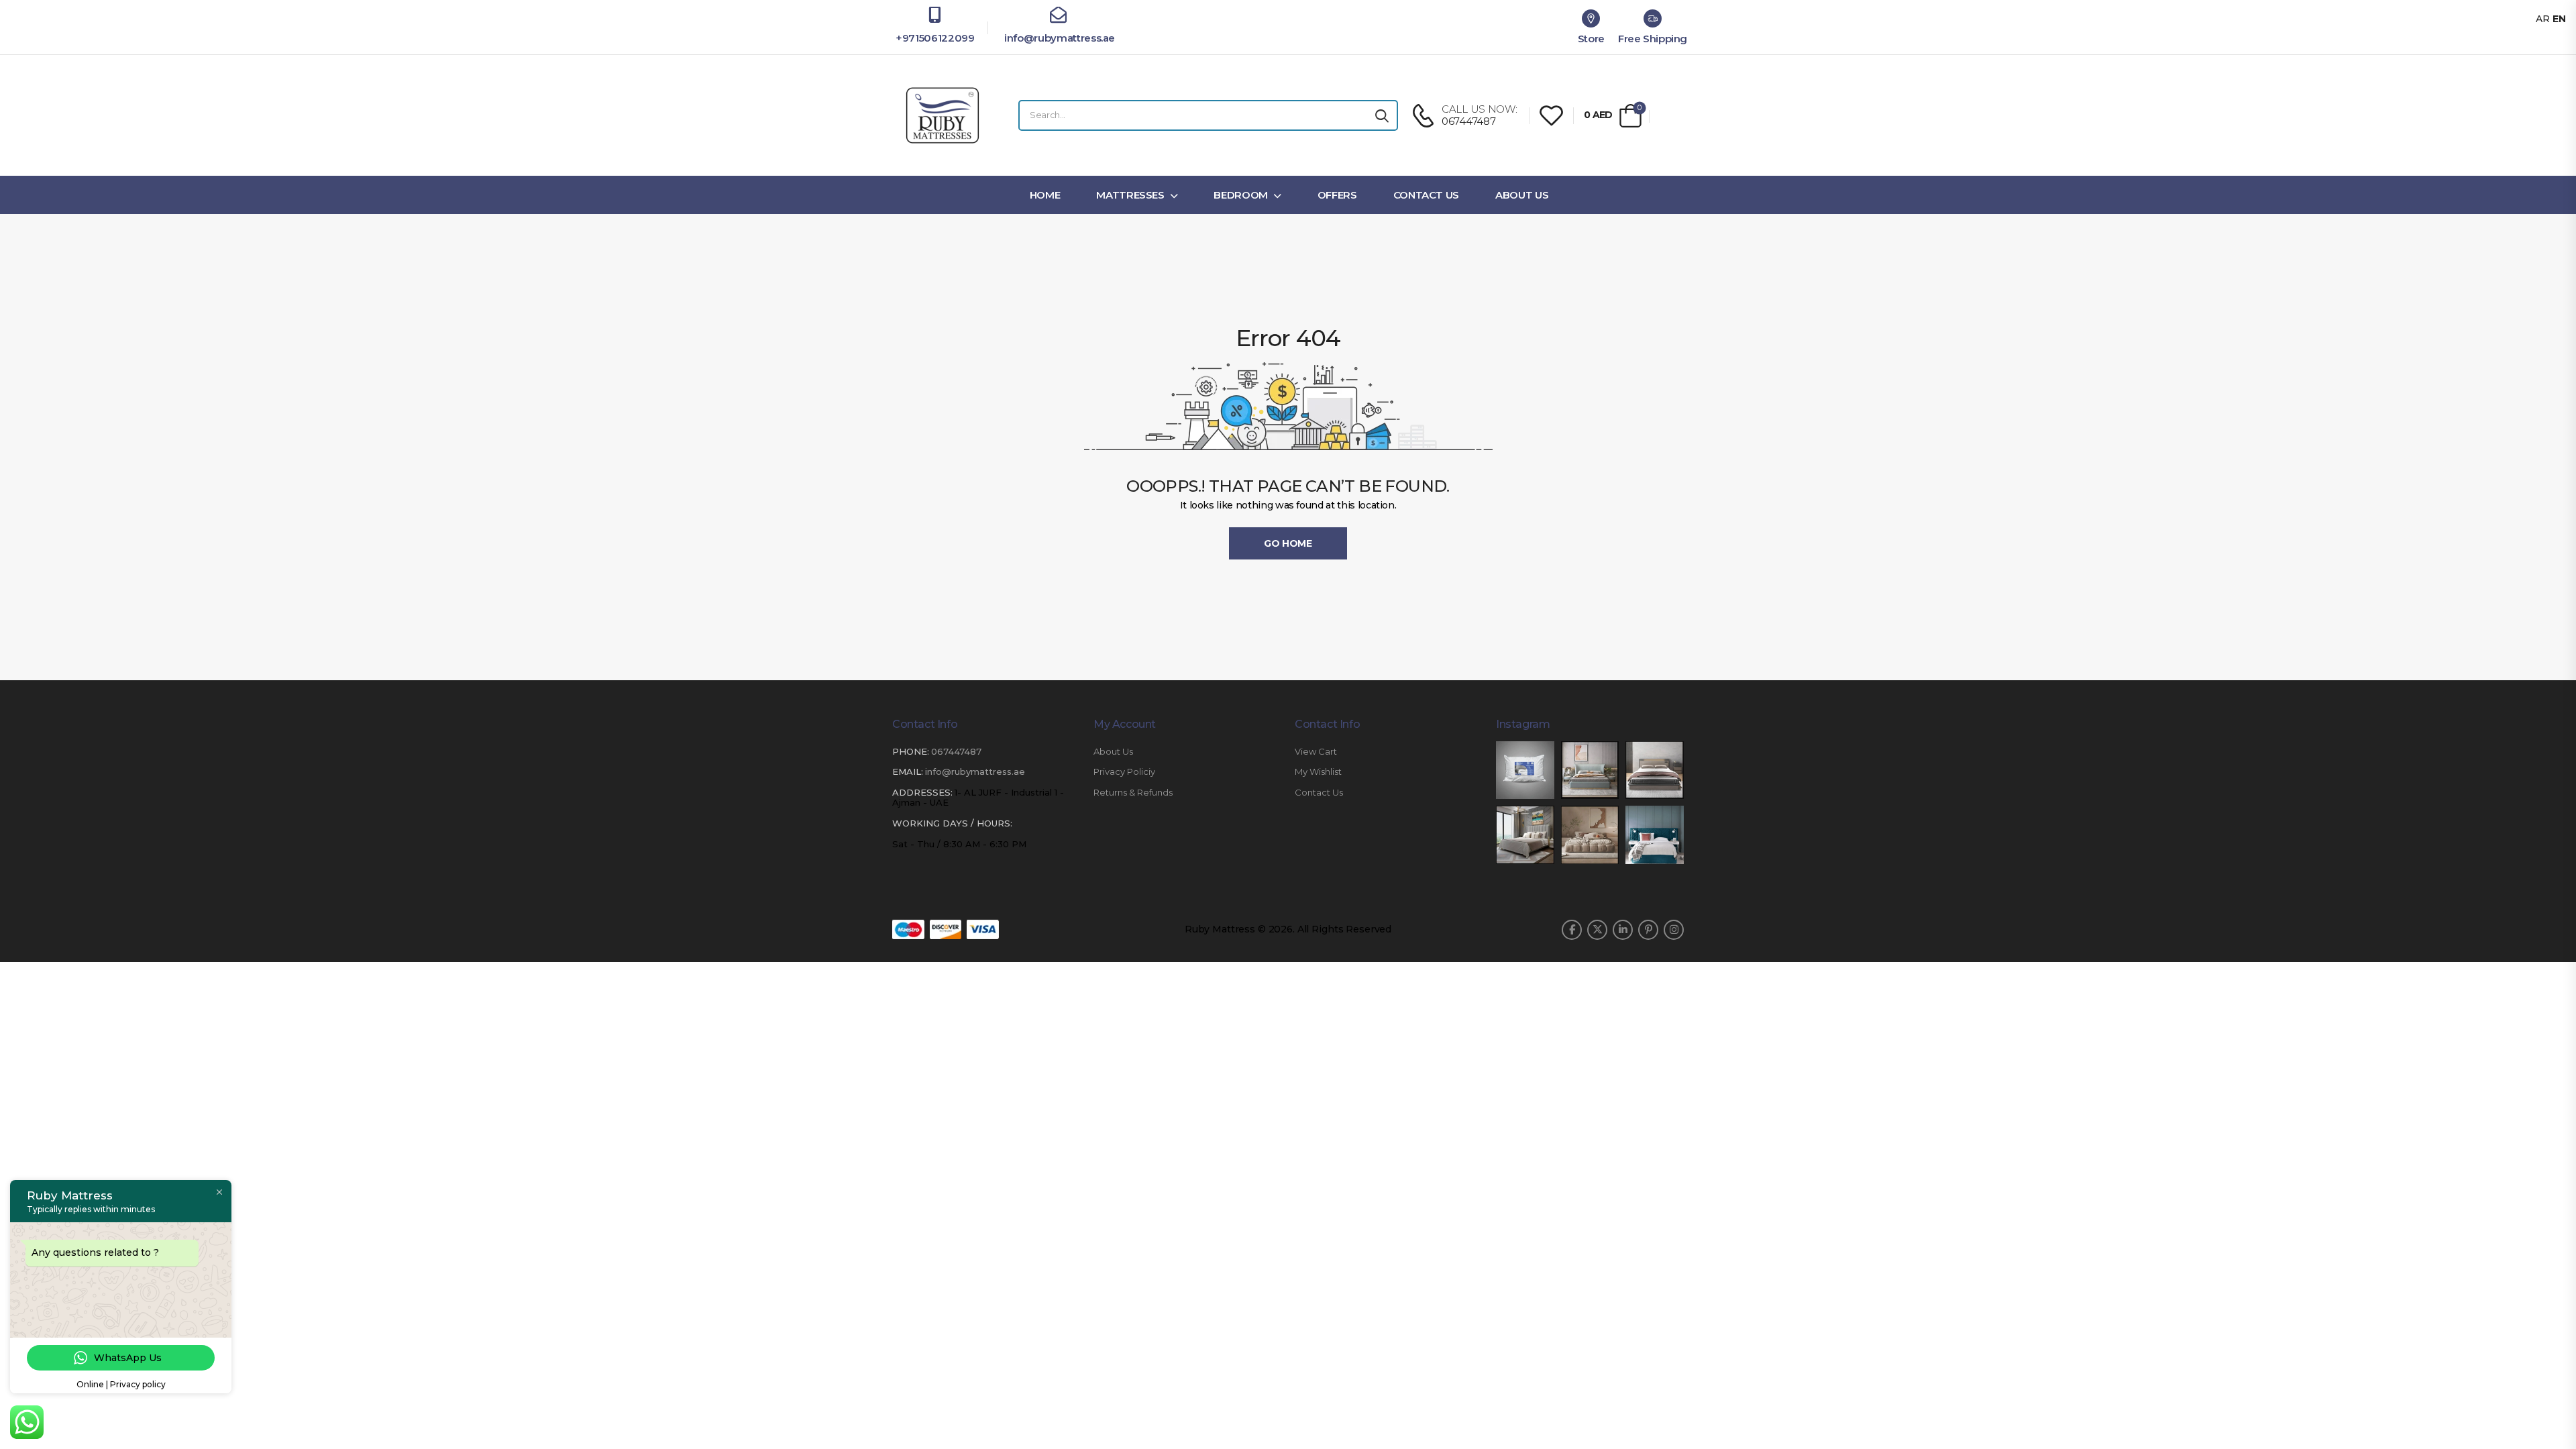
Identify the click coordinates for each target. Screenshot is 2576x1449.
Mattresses (1130, 195)
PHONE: (911, 751)
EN (2559, 19)
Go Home (1288, 543)
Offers (1337, 195)
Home (1045, 195)
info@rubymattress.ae (1058, 38)
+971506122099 (935, 38)
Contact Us (1427, 195)
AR (2543, 19)
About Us (1522, 195)
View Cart (1316, 752)
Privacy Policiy (1124, 772)
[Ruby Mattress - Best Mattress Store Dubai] (943, 115)
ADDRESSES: (922, 792)
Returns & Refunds (1133, 793)
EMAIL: (908, 771)
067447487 (956, 751)
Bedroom (1241, 195)
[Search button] (1382, 115)
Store (1591, 39)
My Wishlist (1318, 772)
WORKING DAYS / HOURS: (952, 823)
